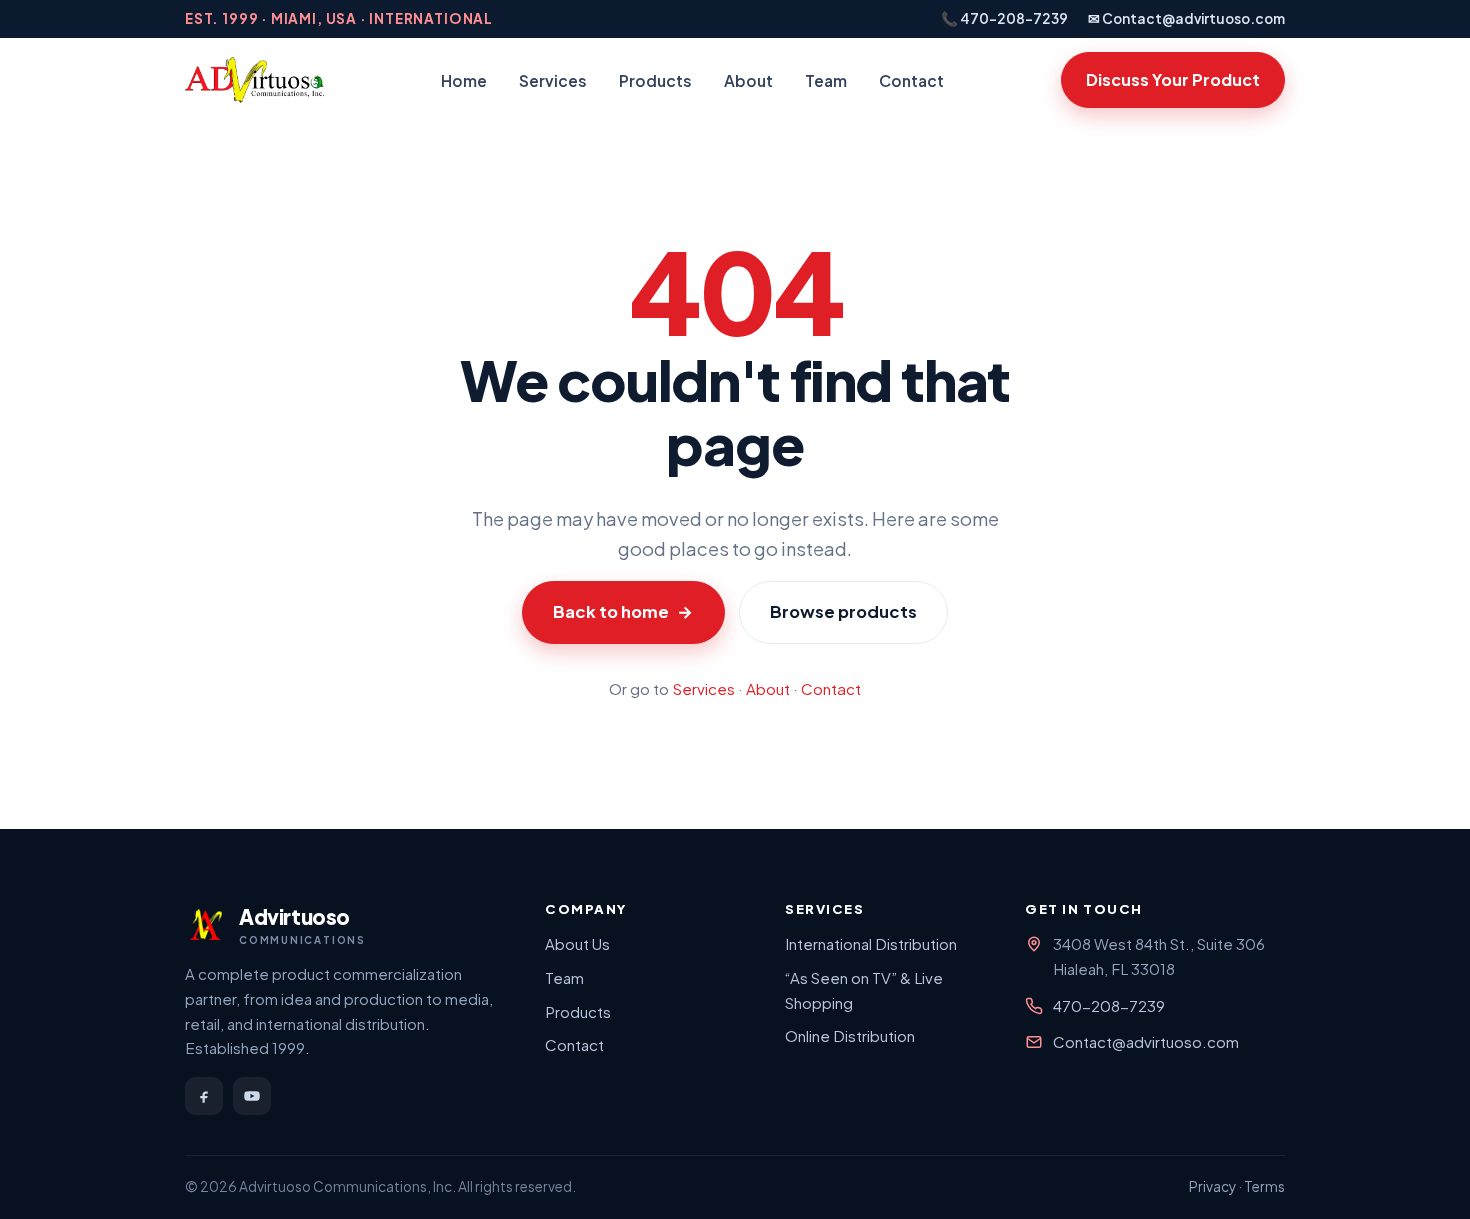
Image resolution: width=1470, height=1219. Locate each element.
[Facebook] (204, 1096)
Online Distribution (850, 1035)
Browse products (843, 611)
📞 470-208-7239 (1004, 18)
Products (655, 80)
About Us (577, 943)
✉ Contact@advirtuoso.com (1186, 18)
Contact (911, 80)
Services (553, 80)
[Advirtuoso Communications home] (254, 80)
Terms (1264, 1186)
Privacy (1212, 1186)
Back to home (623, 611)
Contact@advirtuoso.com (1146, 1041)
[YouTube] (252, 1096)
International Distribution (871, 943)
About (748, 80)
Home (464, 80)
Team (826, 80)
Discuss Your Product (1173, 79)
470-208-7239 (1109, 1005)
